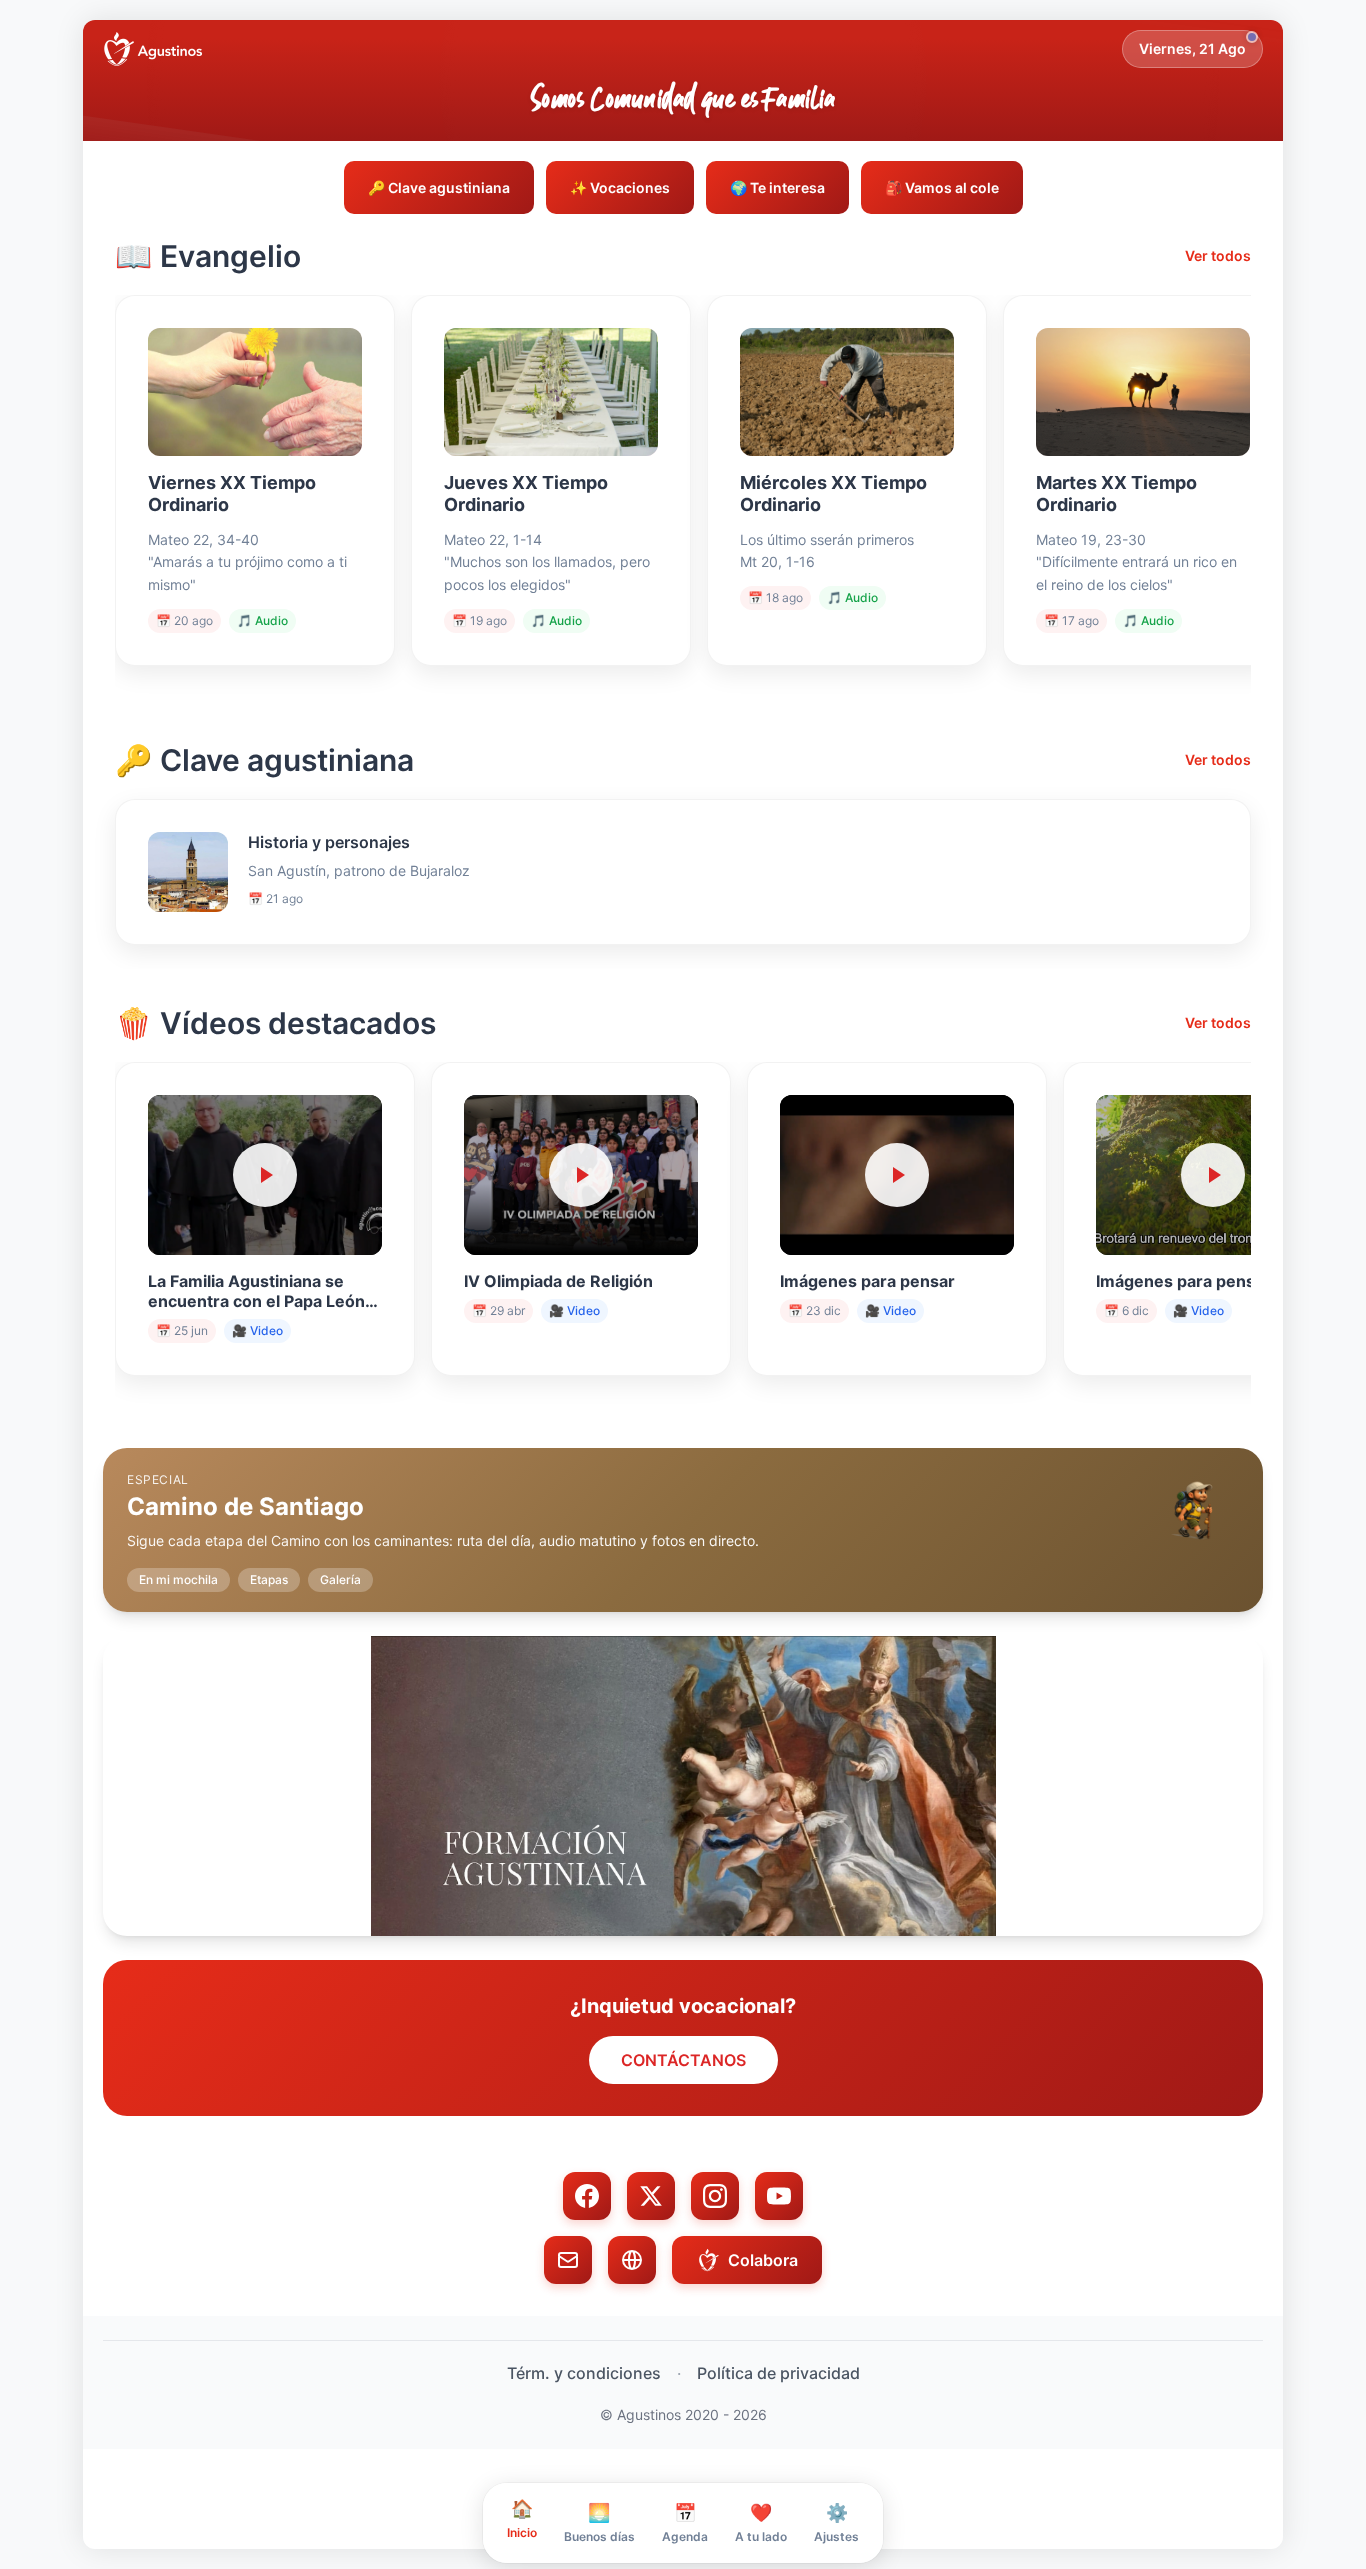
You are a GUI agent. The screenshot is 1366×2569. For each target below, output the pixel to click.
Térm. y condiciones (584, 2373)
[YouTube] (779, 2196)
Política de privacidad (778, 2373)
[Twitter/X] (651, 2196)
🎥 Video (257, 1330)
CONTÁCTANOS (683, 2060)
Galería (340, 1579)
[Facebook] (587, 2196)
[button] (683, 1514)
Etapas (269, 1579)
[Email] (568, 2260)
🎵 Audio (262, 620)
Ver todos (1218, 255)
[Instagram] (715, 2196)
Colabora (763, 2260)
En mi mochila (178, 1579)
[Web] (632, 2260)
